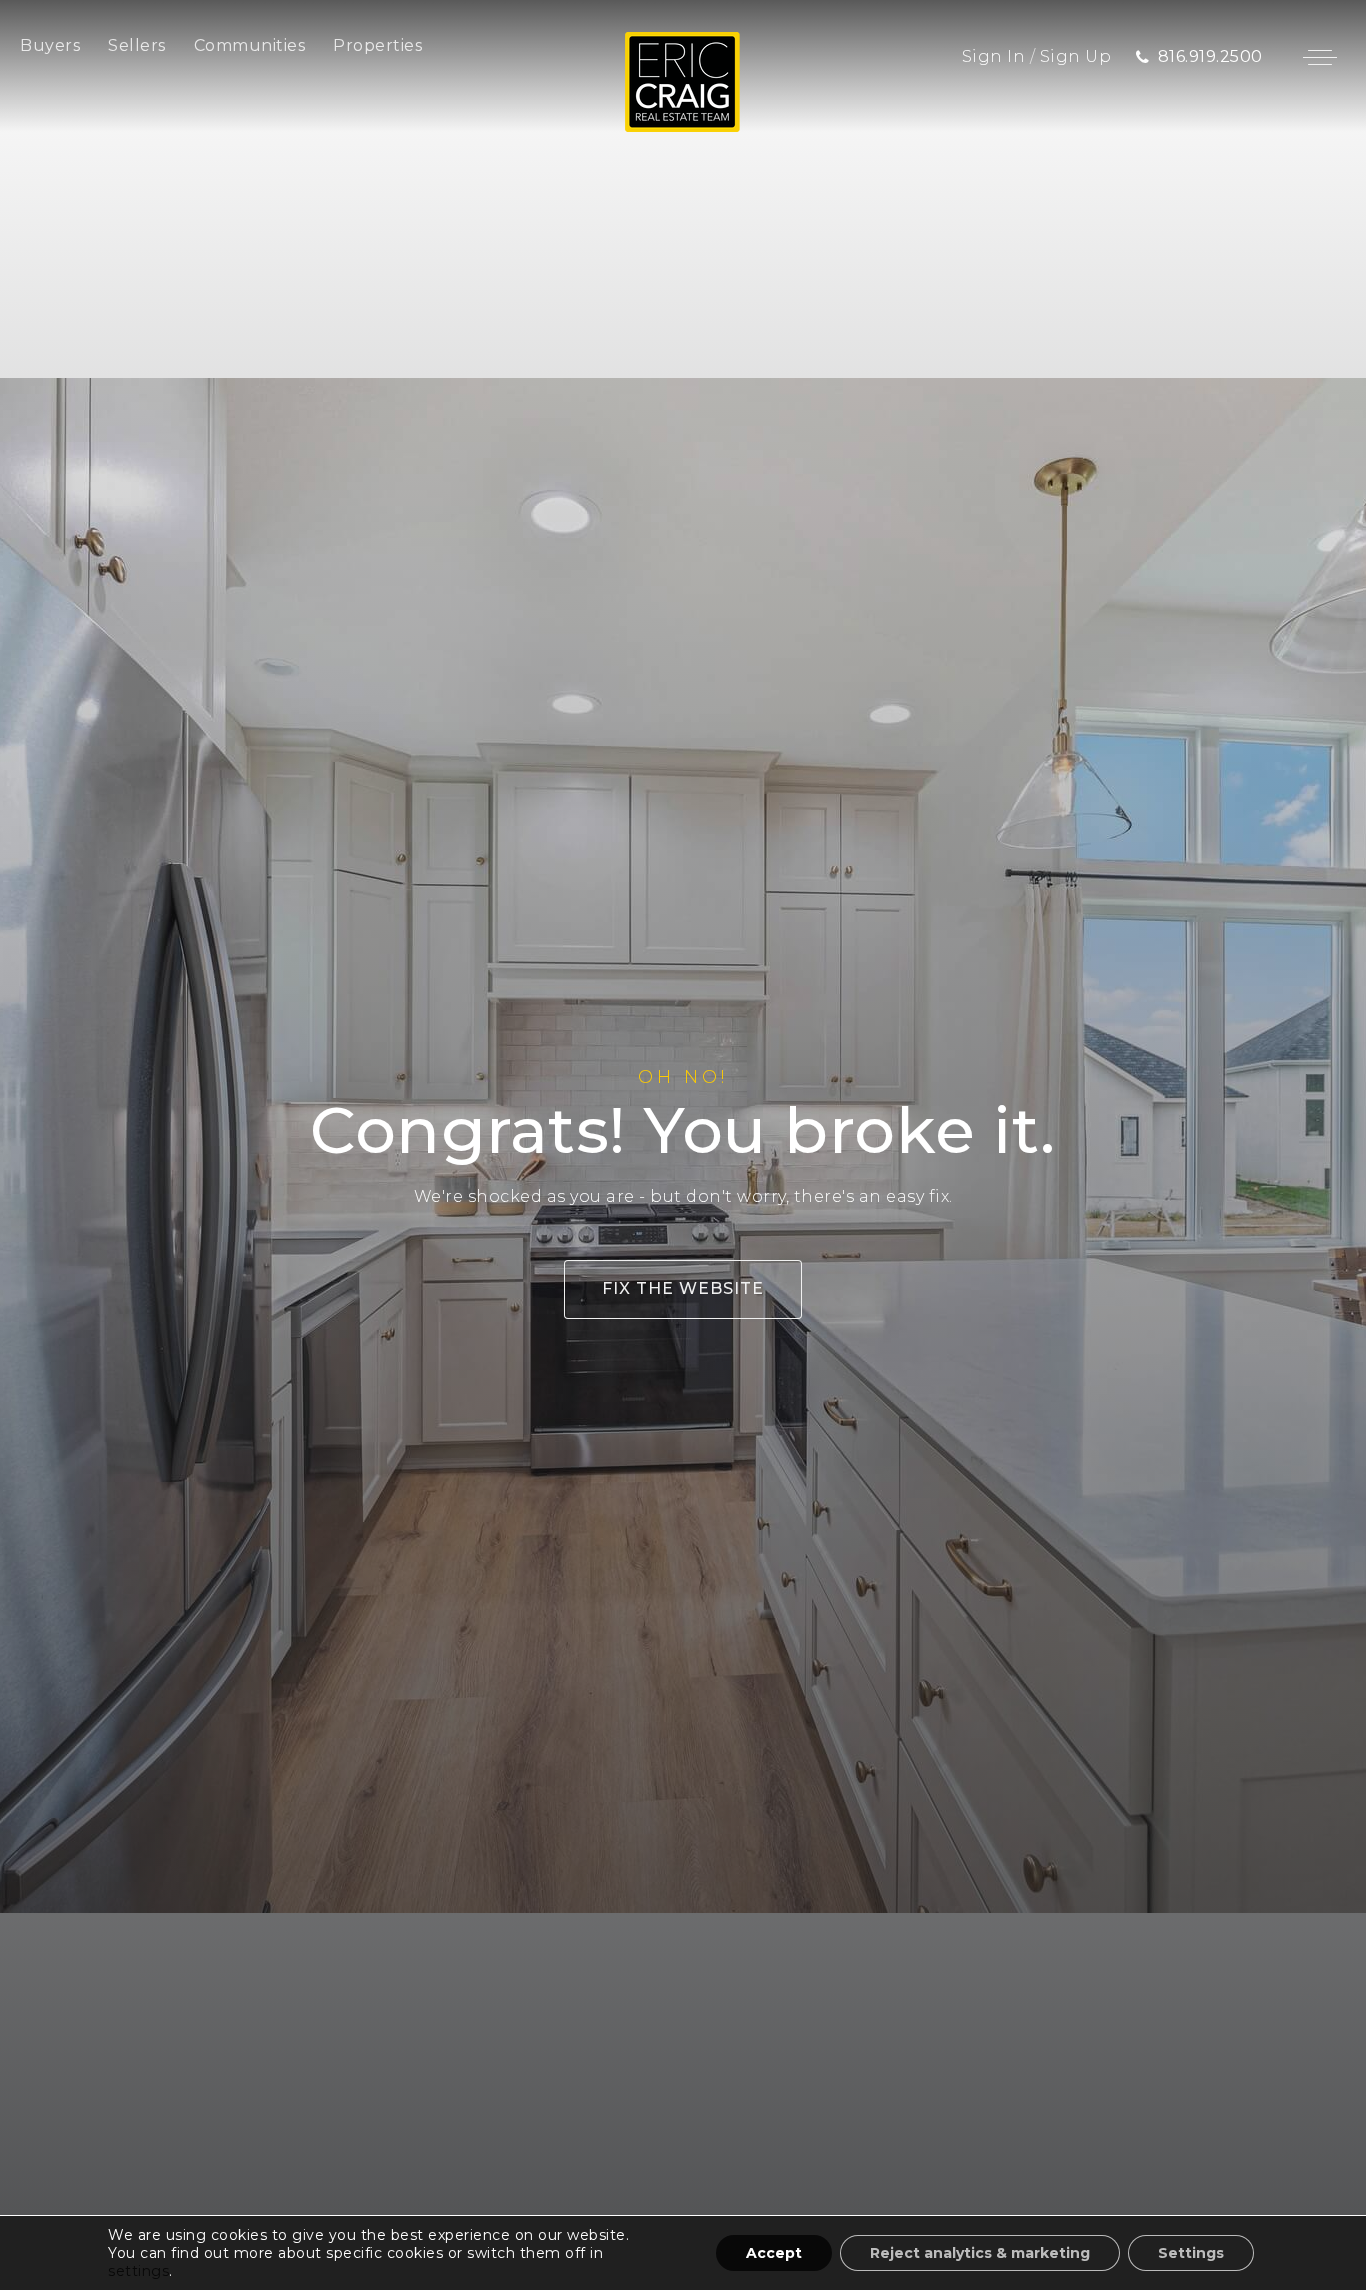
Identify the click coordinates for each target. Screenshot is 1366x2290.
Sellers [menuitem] (137, 45)
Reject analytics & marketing (980, 2253)
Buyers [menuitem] (50, 45)
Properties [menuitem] (377, 45)
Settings (1191, 2253)
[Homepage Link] (682, 80)
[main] (683, 1145)
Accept (774, 2253)
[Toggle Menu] (1320, 57)
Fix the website (683, 1288)
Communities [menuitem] (250, 45)
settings (138, 2271)
